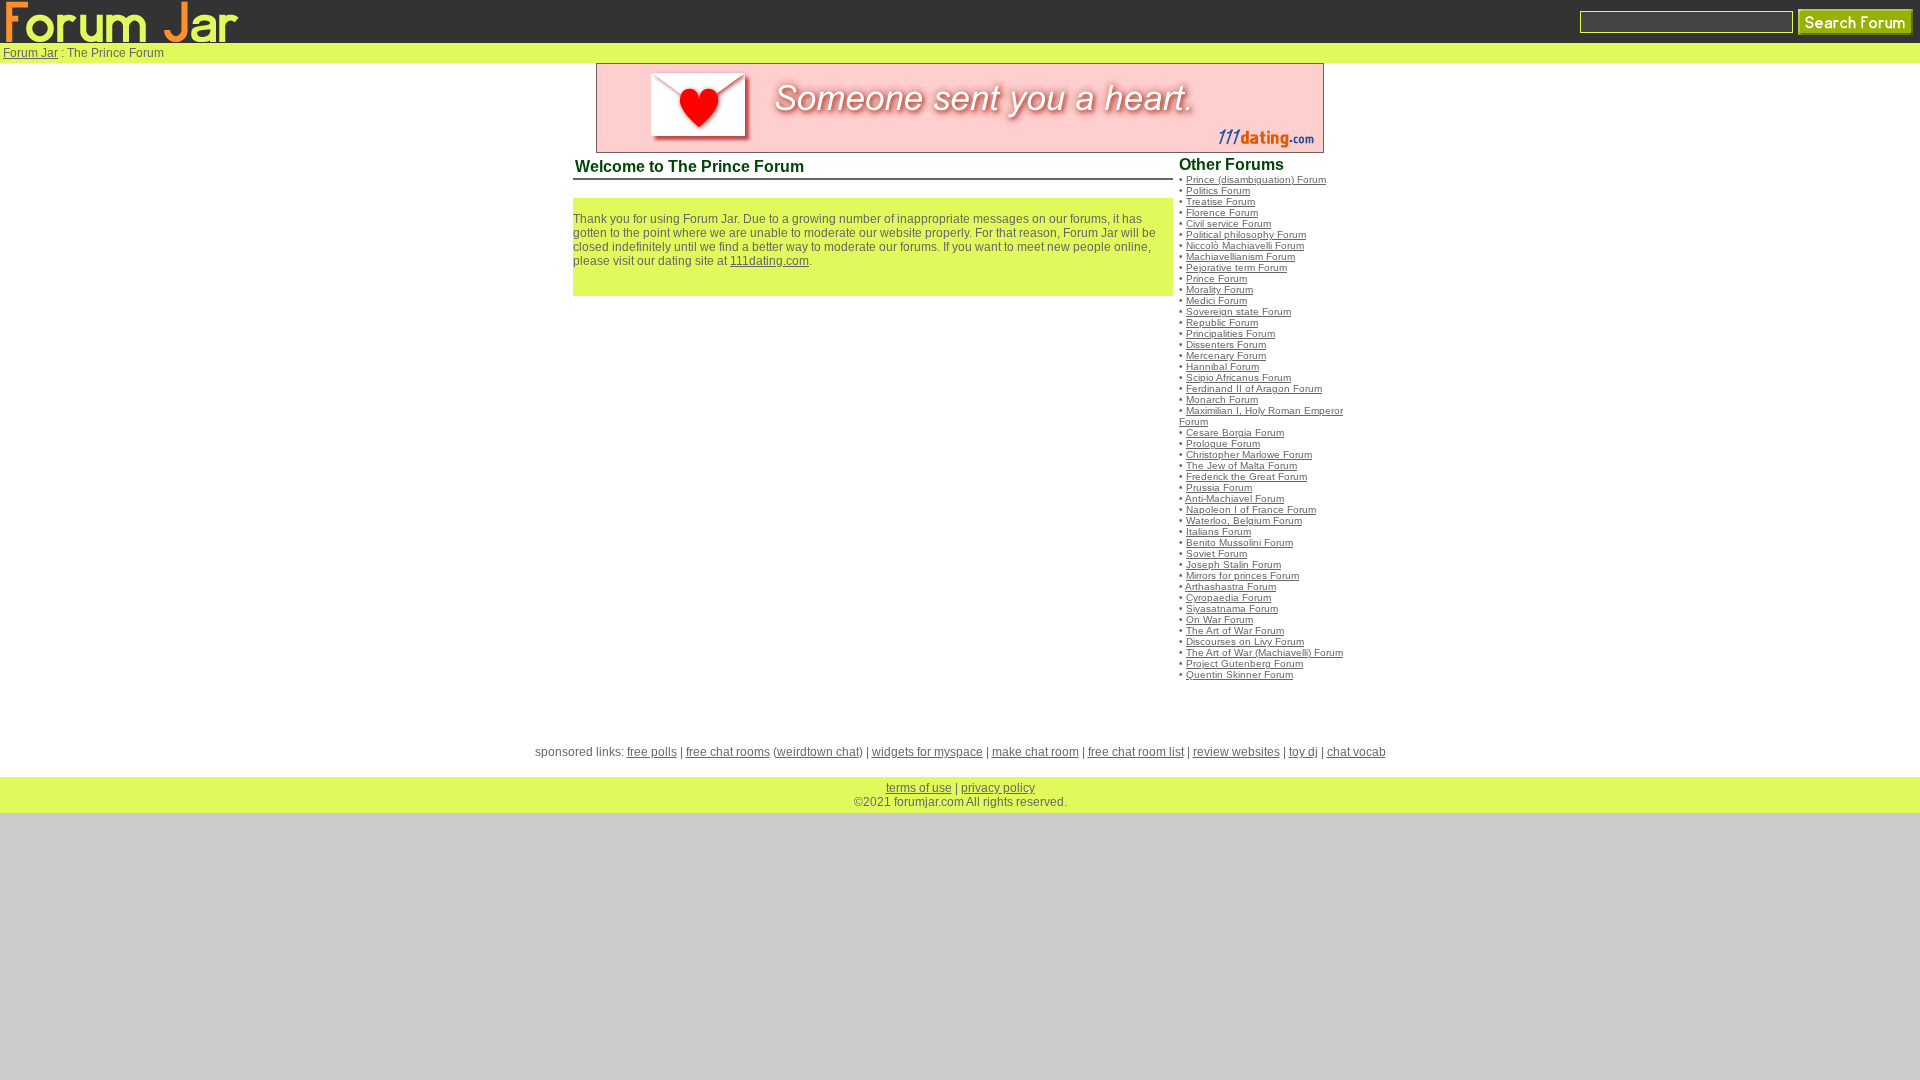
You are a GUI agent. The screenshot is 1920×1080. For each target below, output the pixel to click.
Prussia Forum (1219, 487)
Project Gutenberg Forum (1244, 663)
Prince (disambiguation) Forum (1256, 179)
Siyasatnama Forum (1232, 608)
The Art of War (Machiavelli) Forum (1264, 652)
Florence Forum (1222, 212)
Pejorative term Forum (1236, 267)
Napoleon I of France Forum (1251, 509)
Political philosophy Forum (1246, 234)
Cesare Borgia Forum (1235, 432)
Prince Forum (1216, 278)
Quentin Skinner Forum (1239, 674)
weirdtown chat (818, 752)
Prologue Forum (1223, 443)
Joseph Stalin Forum (1233, 564)
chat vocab (1356, 752)
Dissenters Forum (1226, 344)
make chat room (1035, 752)
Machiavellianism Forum (1240, 256)
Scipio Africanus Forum (1238, 377)
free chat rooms (728, 752)
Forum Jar (30, 53)
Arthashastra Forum (1230, 586)
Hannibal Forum (1222, 366)
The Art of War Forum (1235, 630)
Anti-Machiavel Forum (1234, 498)
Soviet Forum (1216, 553)
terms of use (919, 788)
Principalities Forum (1230, 333)
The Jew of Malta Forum (1241, 465)
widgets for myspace (927, 752)
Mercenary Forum (1226, 355)
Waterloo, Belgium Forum (1244, 520)
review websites (1236, 752)
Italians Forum (1218, 531)
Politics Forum (1218, 190)
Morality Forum (1219, 289)
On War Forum (1219, 619)
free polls (652, 752)
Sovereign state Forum (1238, 311)
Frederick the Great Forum (1246, 476)
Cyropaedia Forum (1228, 597)
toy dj (1303, 752)
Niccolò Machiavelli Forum (1245, 245)
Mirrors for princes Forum (1242, 575)
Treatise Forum (1220, 201)
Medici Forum (1216, 300)
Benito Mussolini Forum (1239, 542)
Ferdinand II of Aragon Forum (1254, 388)
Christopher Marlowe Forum (1249, 454)
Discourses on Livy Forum (1245, 641)
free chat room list (1136, 752)
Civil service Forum (1228, 223)
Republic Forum (1222, 322)
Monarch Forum (1222, 399)
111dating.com (769, 261)
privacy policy (998, 788)
